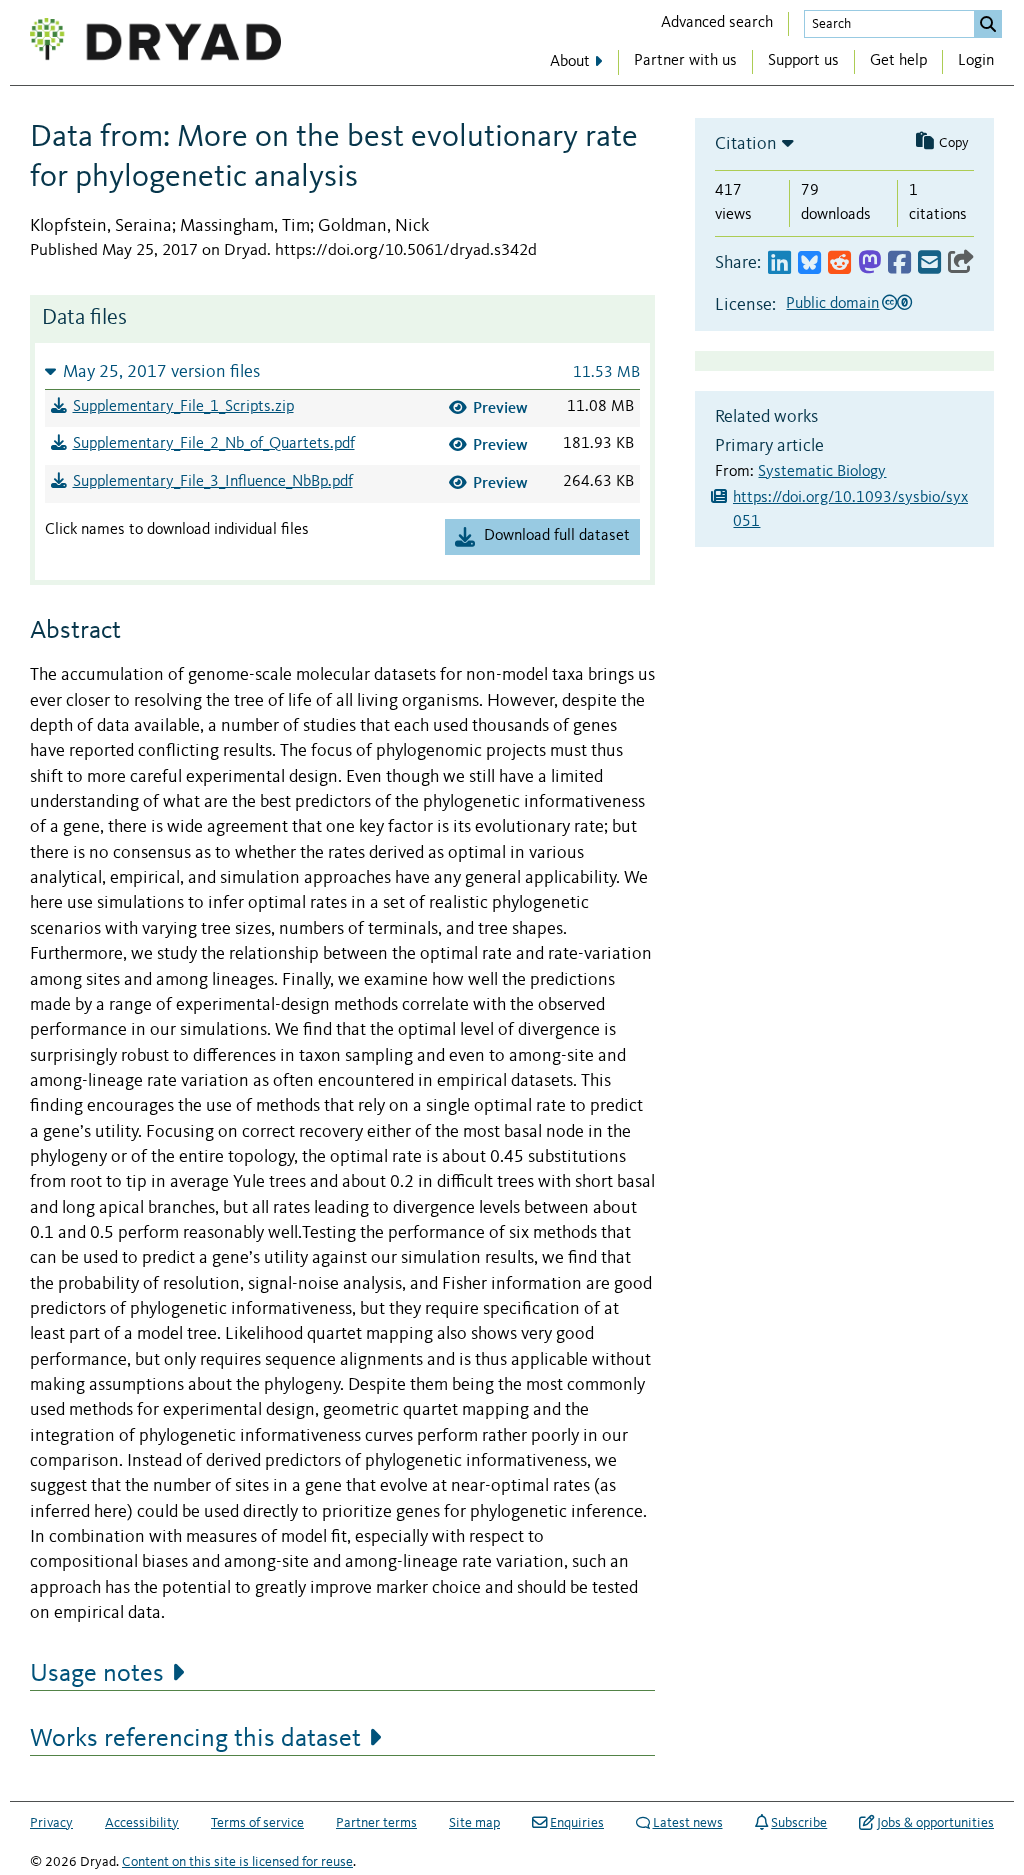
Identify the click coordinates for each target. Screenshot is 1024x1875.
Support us (803, 61)
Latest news (688, 1823)
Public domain (832, 304)
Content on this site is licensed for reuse (237, 1862)
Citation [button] (746, 144)
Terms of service (257, 1823)
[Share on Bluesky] (809, 263)
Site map (474, 1823)
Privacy (51, 1823)
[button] (342, 371)
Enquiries (577, 1823)
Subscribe (799, 1823)
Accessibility (142, 1823)
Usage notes (97, 1674)
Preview (500, 407)
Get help (898, 61)
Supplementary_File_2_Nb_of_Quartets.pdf (214, 444)
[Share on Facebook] (899, 263)
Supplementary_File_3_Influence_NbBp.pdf (213, 482)
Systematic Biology (822, 472)
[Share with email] (929, 263)
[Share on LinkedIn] (779, 263)
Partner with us (685, 61)
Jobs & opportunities (935, 1823)
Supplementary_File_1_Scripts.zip (183, 407)
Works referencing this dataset (195, 1739)
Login (976, 61)
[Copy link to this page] (961, 263)
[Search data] (988, 24)
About (570, 62)
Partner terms (376, 1823)
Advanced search (717, 23)
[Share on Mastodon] (869, 263)
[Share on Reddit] (839, 263)
